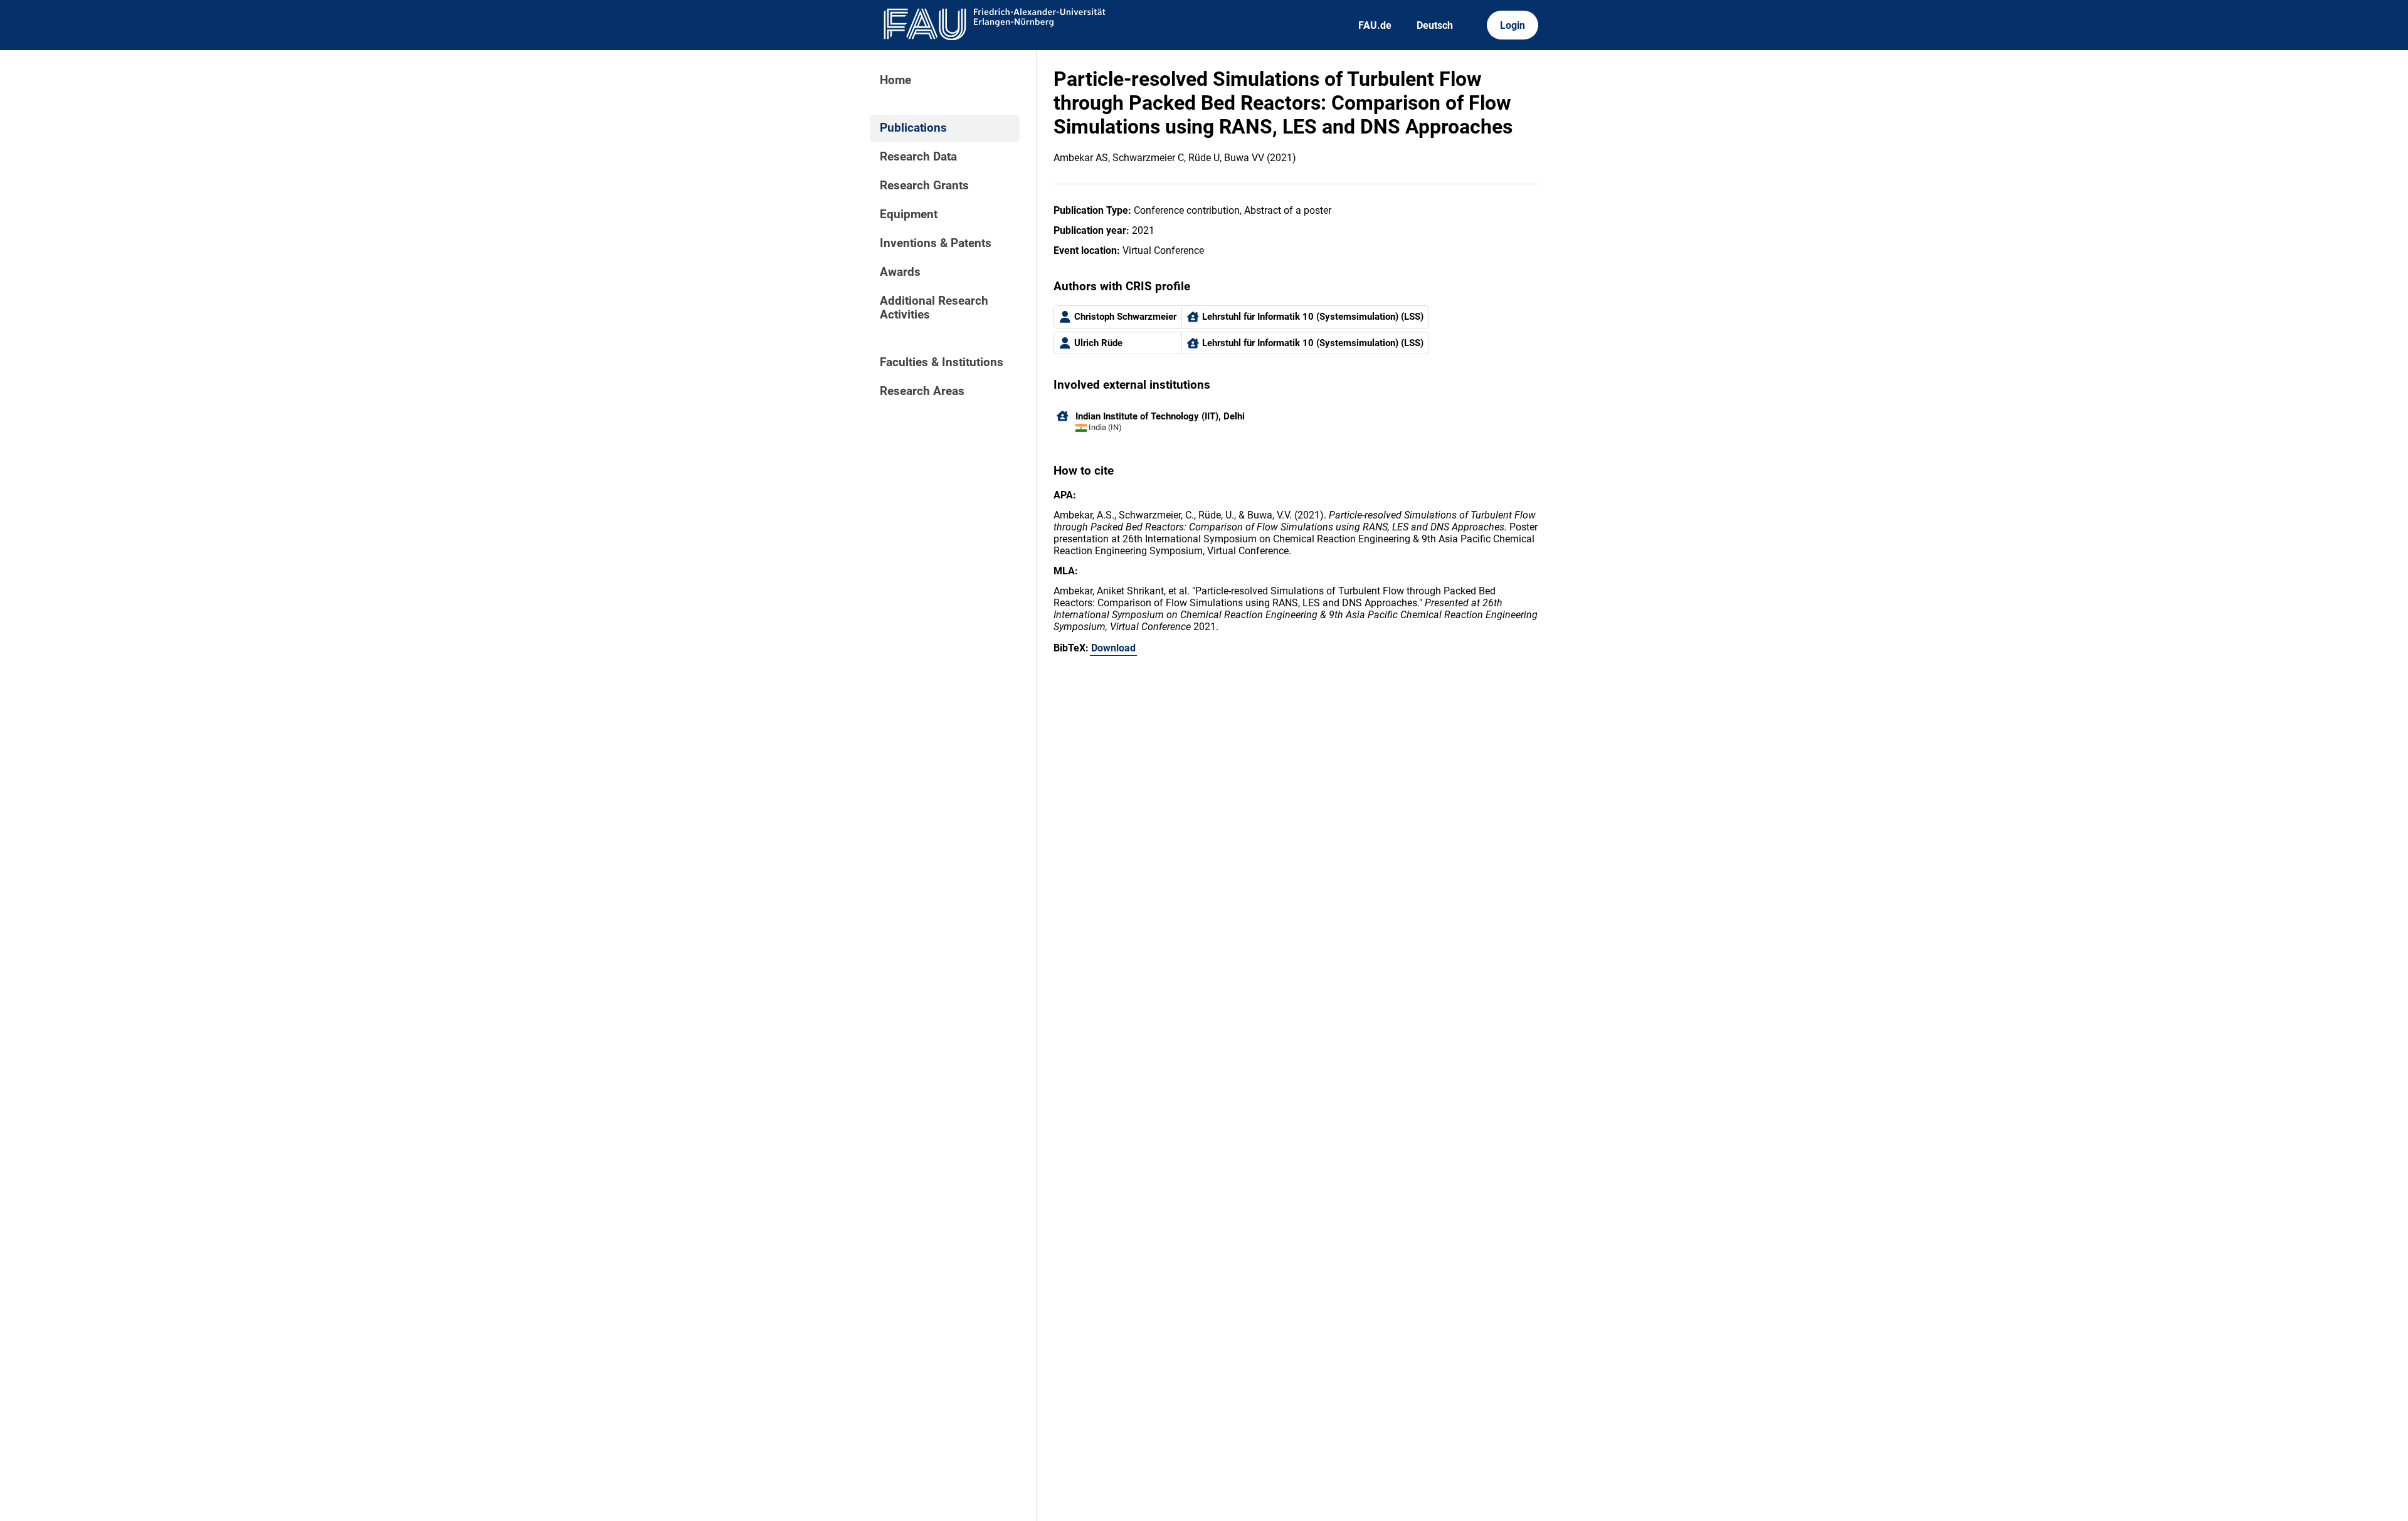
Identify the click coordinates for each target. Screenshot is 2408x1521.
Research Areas (922, 391)
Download (1113, 648)
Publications (913, 128)
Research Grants (924, 186)
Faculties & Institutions (942, 362)
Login (1513, 25)
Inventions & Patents (936, 243)
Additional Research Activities (934, 308)
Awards (900, 272)
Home (895, 80)
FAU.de (1375, 25)
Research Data (918, 157)
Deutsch (1435, 25)
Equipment (909, 214)
